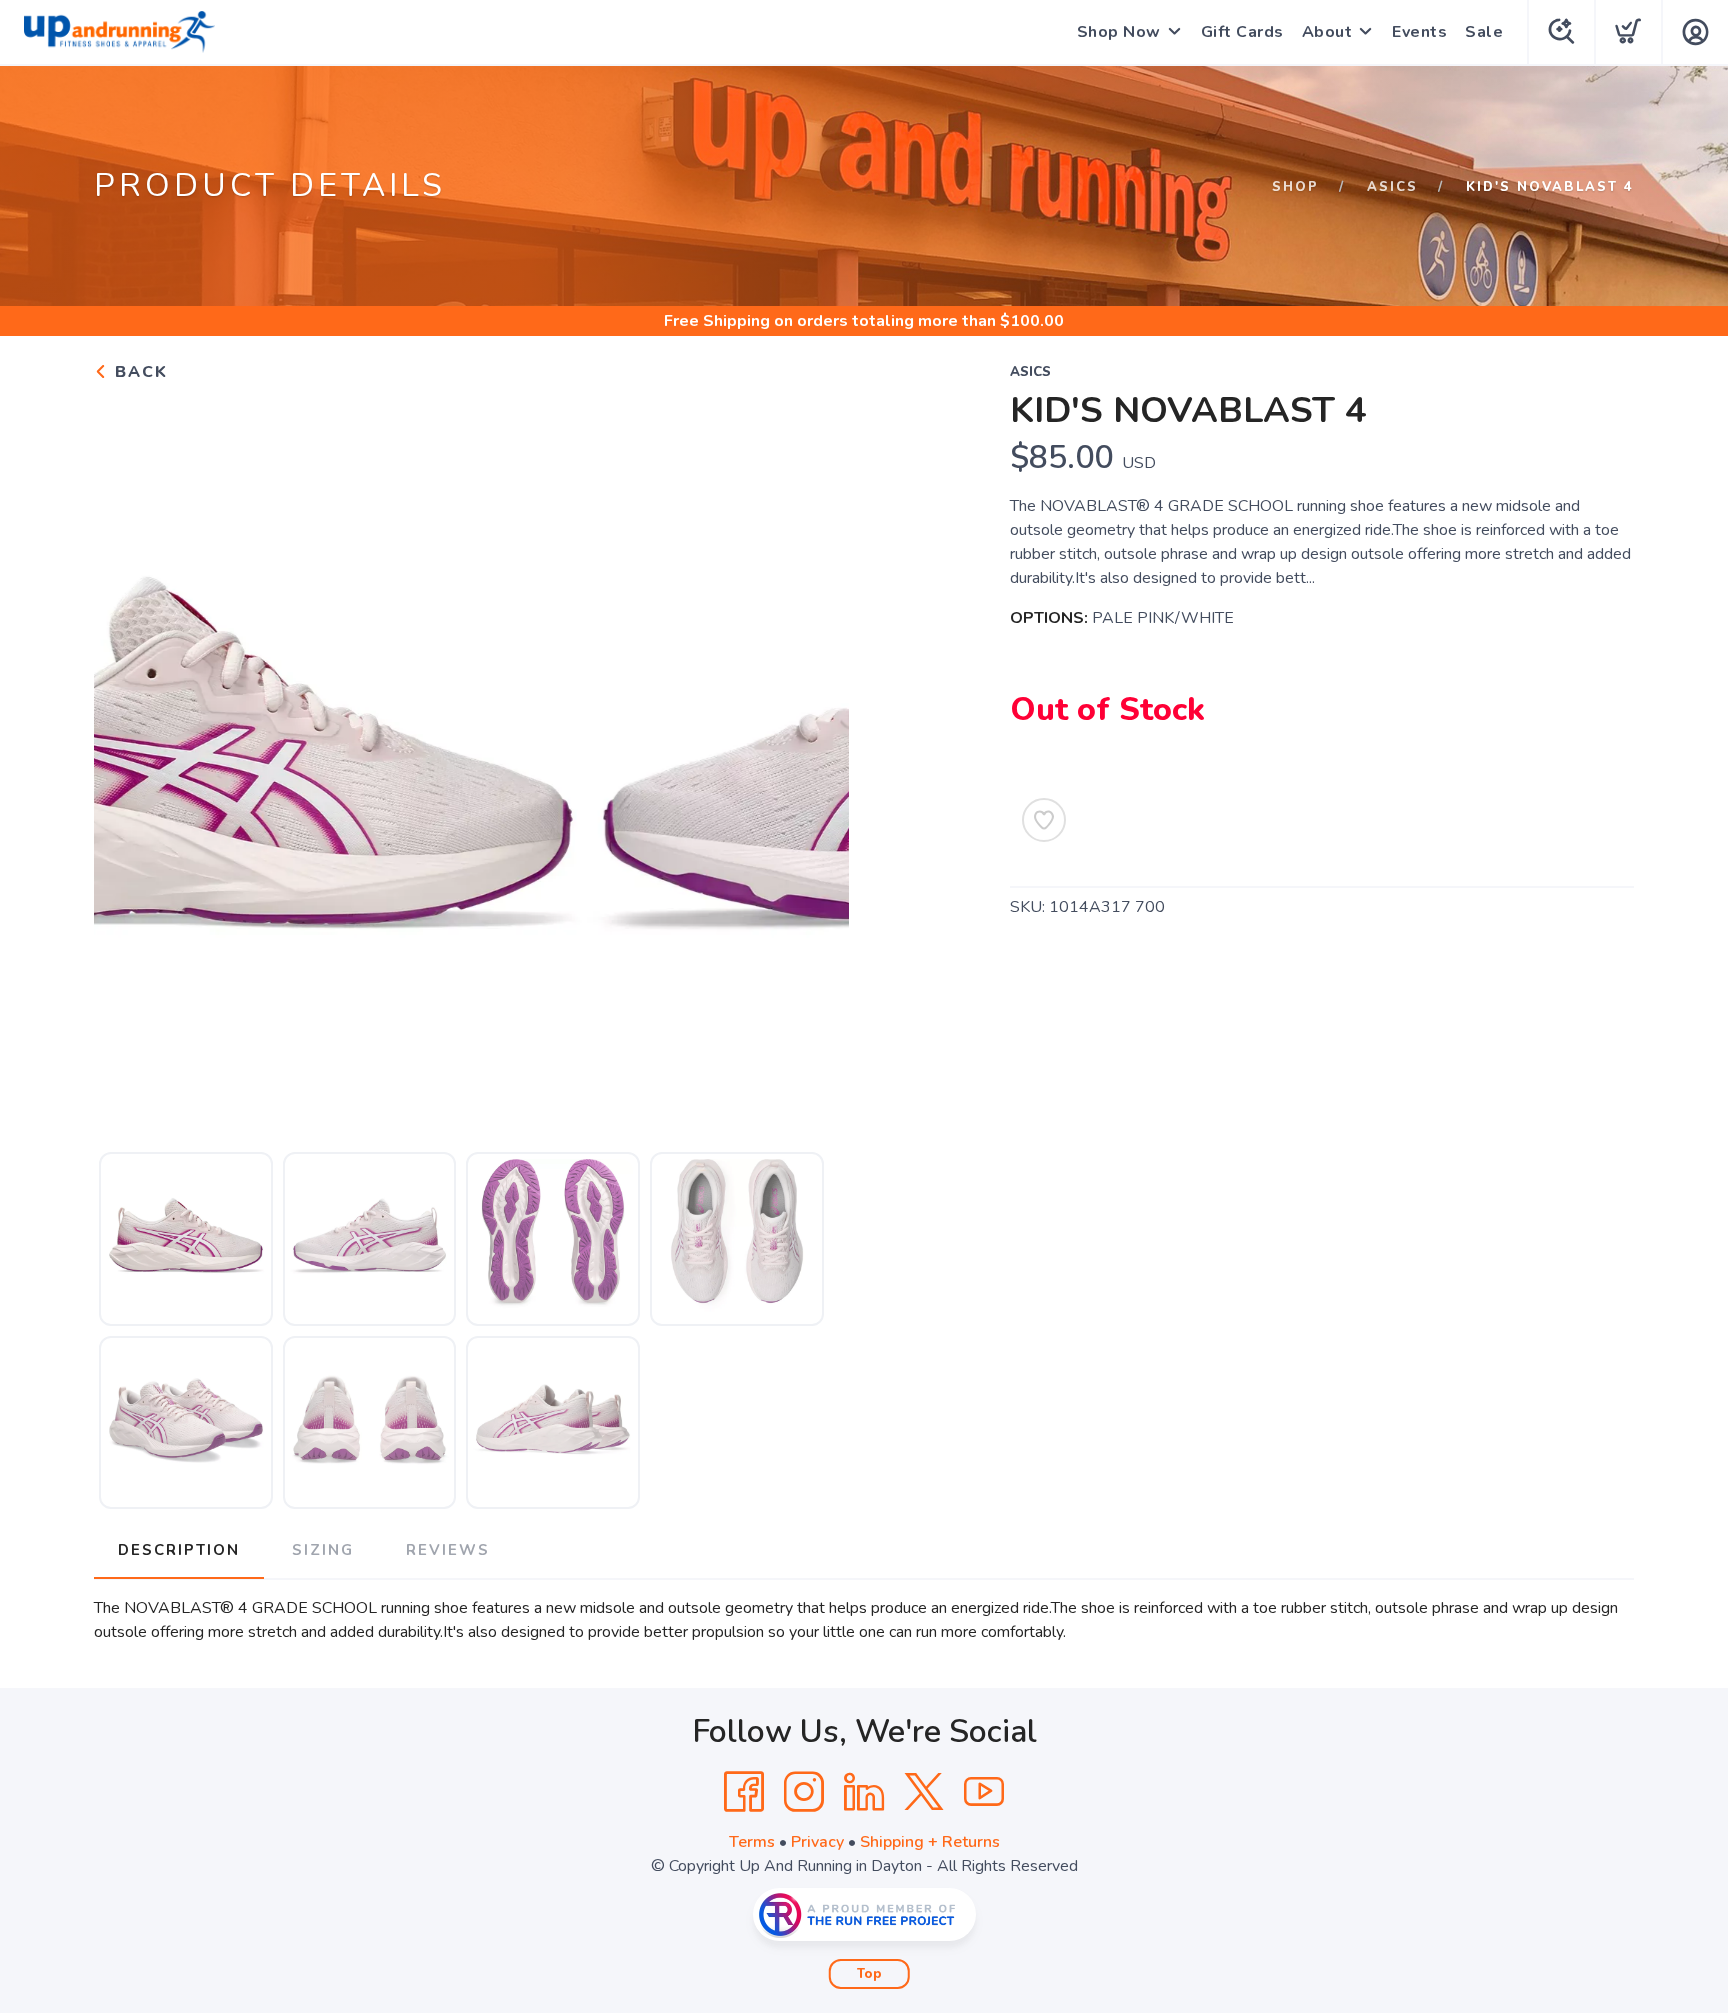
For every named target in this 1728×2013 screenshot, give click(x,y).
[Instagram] (804, 1792)
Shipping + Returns (930, 1842)
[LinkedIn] (864, 1792)
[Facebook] (744, 1792)
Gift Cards (1242, 32)
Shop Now (1119, 32)
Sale (1484, 32)
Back (138, 372)
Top (869, 1974)
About (1327, 32)
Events (1419, 32)
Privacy (817, 1842)
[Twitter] (924, 1792)
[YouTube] (984, 1792)
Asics (1392, 187)
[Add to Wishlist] (1044, 820)
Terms (752, 1842)
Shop (1295, 187)
